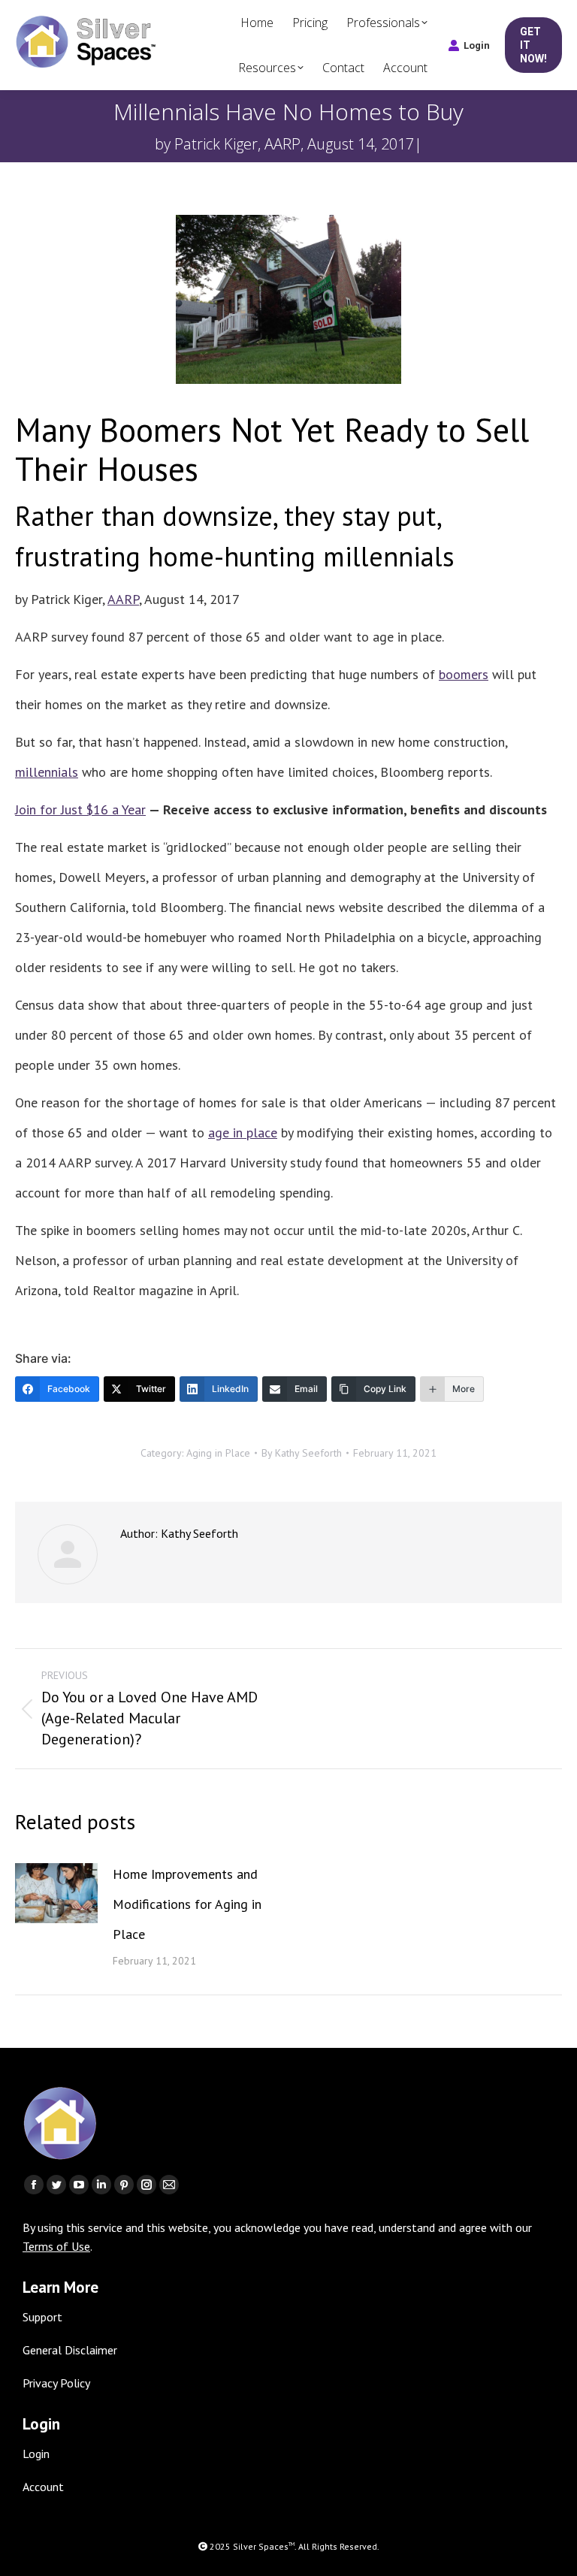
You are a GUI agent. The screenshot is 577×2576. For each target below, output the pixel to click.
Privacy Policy (56, 2383)
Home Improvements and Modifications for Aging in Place (187, 1904)
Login (477, 45)
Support (42, 2317)
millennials (47, 772)
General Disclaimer (70, 2350)
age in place (243, 1132)
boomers (464, 674)
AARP (123, 599)
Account (43, 2487)
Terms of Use (56, 2246)
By (302, 1453)
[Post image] (56, 1893)
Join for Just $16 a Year (80, 809)
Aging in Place (218, 1453)
